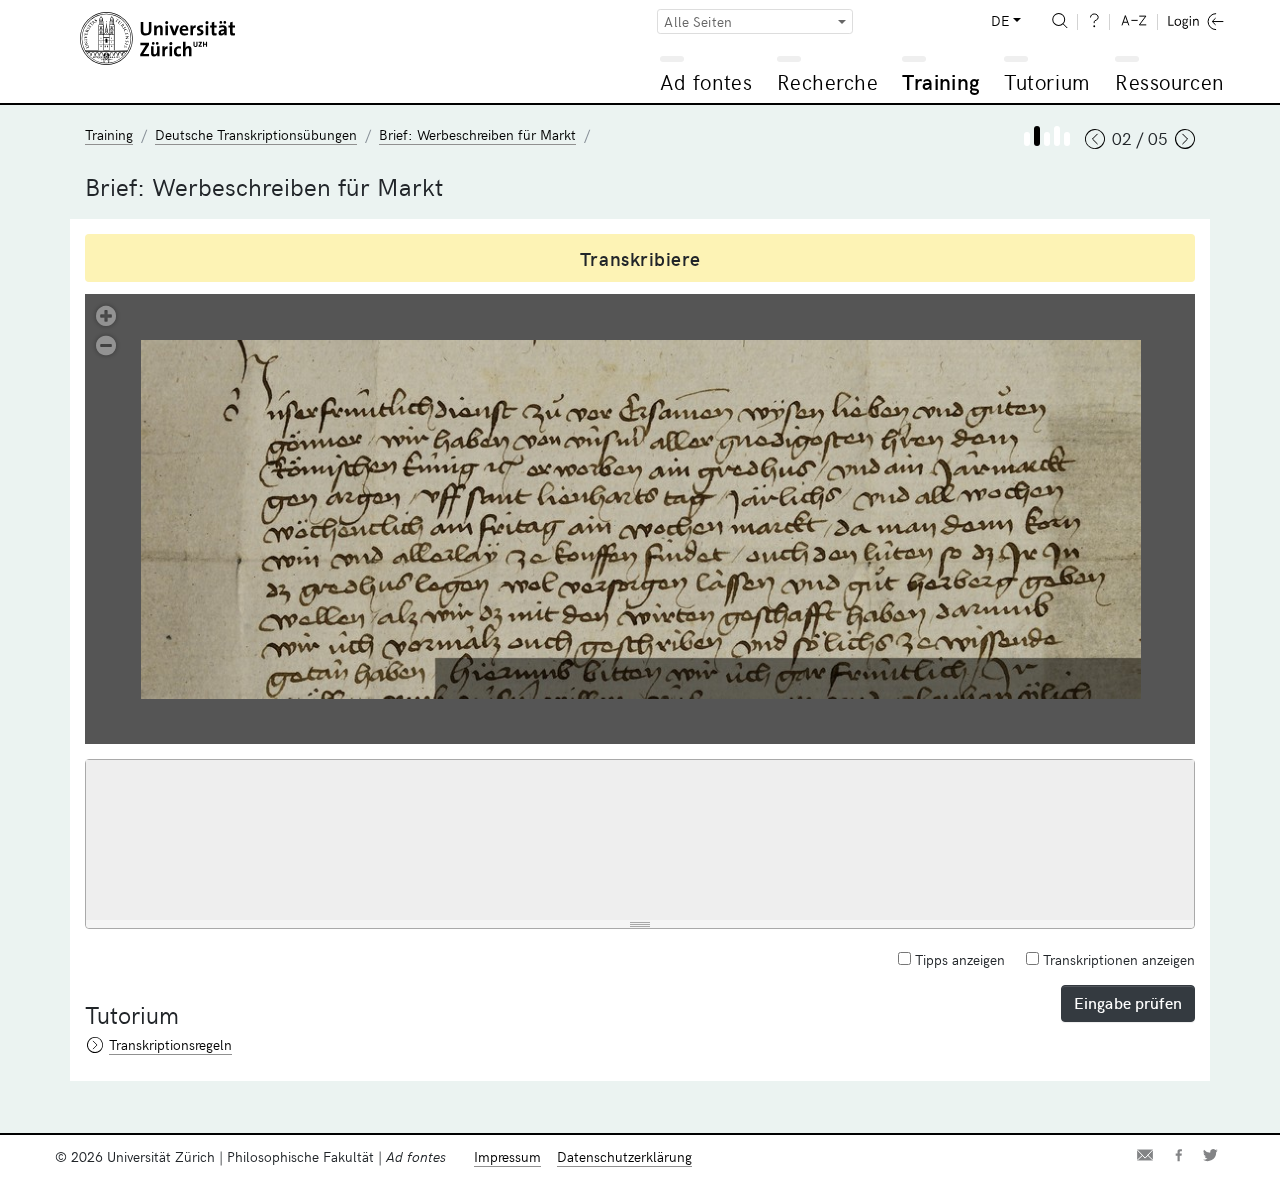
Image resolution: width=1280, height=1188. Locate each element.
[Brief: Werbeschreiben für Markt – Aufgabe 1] (1037, 136)
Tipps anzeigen (958, 959)
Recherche (828, 81)
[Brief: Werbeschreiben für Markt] (1027, 139)
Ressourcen (1169, 81)
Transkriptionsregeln (170, 1044)
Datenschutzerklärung (624, 1156)
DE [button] (1000, 20)
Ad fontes (706, 81)
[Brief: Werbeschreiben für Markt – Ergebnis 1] (1047, 139)
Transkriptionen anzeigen (1117, 959)
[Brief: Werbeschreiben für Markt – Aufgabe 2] (1057, 136)
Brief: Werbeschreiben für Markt (477, 134)
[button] (106, 314)
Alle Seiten (698, 21)
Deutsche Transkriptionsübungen (256, 134)
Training (941, 81)
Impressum (507, 1156)
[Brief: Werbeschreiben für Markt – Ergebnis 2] (1067, 139)
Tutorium (1046, 81)
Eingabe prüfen (1128, 1002)
